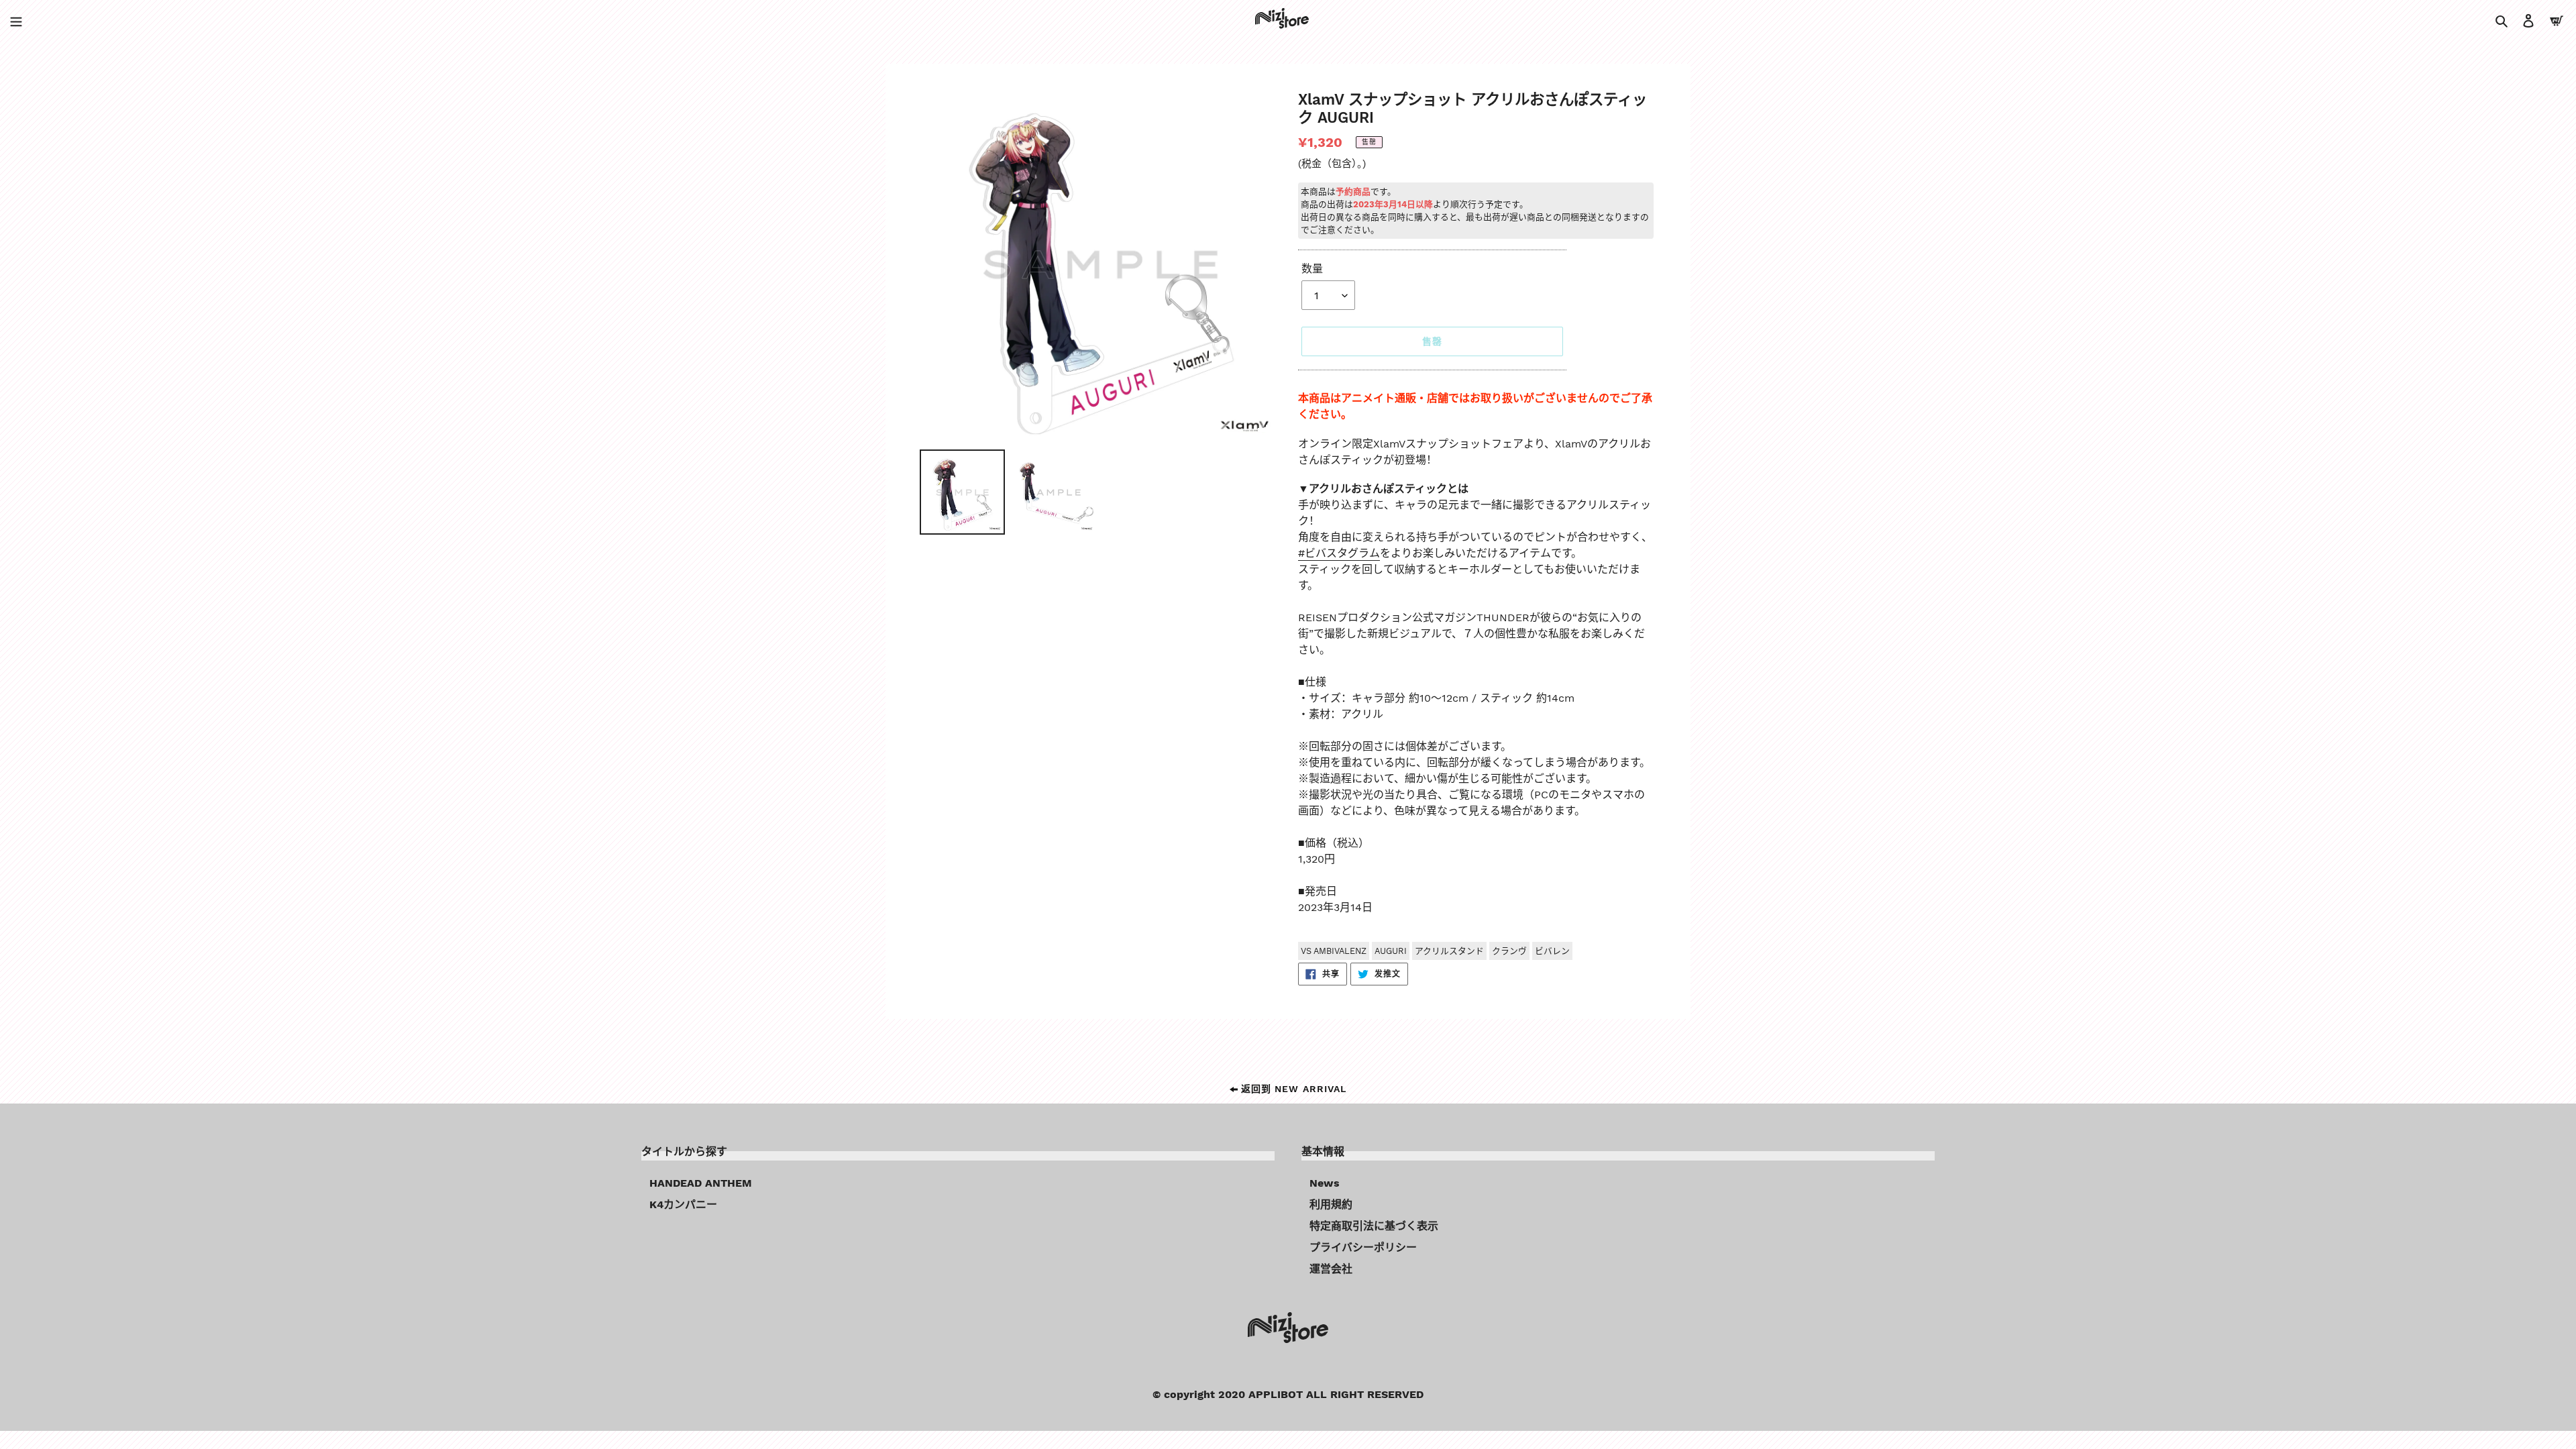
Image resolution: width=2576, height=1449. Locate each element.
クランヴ (1509, 951)
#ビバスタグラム (1339, 553)
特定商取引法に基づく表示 (1374, 1226)
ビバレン (1552, 951)
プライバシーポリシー (1363, 1247)
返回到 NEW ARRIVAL (1292, 1089)
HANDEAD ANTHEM (701, 1183)
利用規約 (1331, 1204)
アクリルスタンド (1449, 951)
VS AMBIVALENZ (1334, 951)
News (1325, 1183)
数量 (1312, 269)
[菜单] (16, 20)
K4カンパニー (683, 1204)
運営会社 (1331, 1269)
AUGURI (1391, 951)
